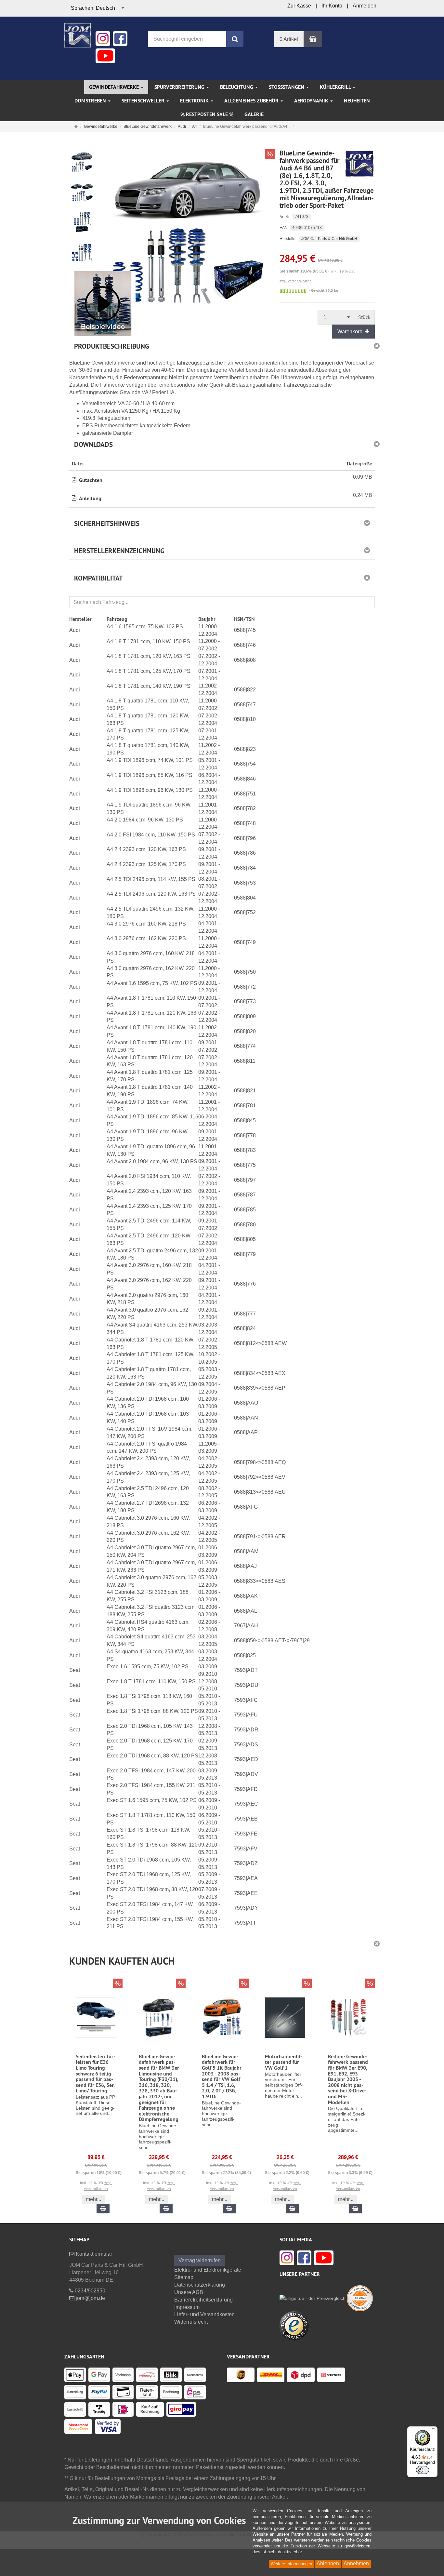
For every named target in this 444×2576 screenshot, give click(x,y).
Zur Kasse (299, 6)
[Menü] (434, 2430)
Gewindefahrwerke (115, 87)
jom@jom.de (90, 2298)
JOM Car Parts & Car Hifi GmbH (329, 239)
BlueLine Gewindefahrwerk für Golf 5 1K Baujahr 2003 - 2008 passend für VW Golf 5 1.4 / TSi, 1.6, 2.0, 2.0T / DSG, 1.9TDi (222, 2076)
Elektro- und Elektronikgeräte (208, 2270)
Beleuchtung (237, 87)
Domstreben (91, 101)
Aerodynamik (312, 101)
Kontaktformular (93, 2254)
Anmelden (365, 6)
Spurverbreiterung (180, 87)
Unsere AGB (189, 2292)
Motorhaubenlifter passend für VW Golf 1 (284, 2062)
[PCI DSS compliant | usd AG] (360, 2298)
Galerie (254, 114)
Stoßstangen (287, 87)
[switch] (423, 2470)
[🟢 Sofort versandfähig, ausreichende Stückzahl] (293, 291)
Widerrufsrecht (191, 2322)
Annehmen (356, 2563)
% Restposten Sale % (207, 114)
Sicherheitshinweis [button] (107, 523)
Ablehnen (328, 2563)
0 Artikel (289, 39)
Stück (364, 317)
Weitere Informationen (291, 2564)
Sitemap (184, 2277)
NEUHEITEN (357, 101)
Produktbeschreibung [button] (112, 346)
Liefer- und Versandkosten (204, 2314)
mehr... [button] (93, 2199)
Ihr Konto (332, 6)
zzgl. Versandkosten (296, 281)
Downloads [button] (93, 444)
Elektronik (195, 101)
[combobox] (98, 8)
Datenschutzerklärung (200, 2285)
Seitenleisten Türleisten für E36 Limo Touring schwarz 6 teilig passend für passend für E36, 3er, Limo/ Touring (96, 2074)
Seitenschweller (144, 101)
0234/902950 (89, 2291)
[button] (222, 1959)
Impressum (187, 2307)
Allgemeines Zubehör (252, 101)
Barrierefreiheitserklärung (203, 2300)
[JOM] (78, 35)
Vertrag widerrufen (200, 2260)
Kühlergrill (336, 87)
